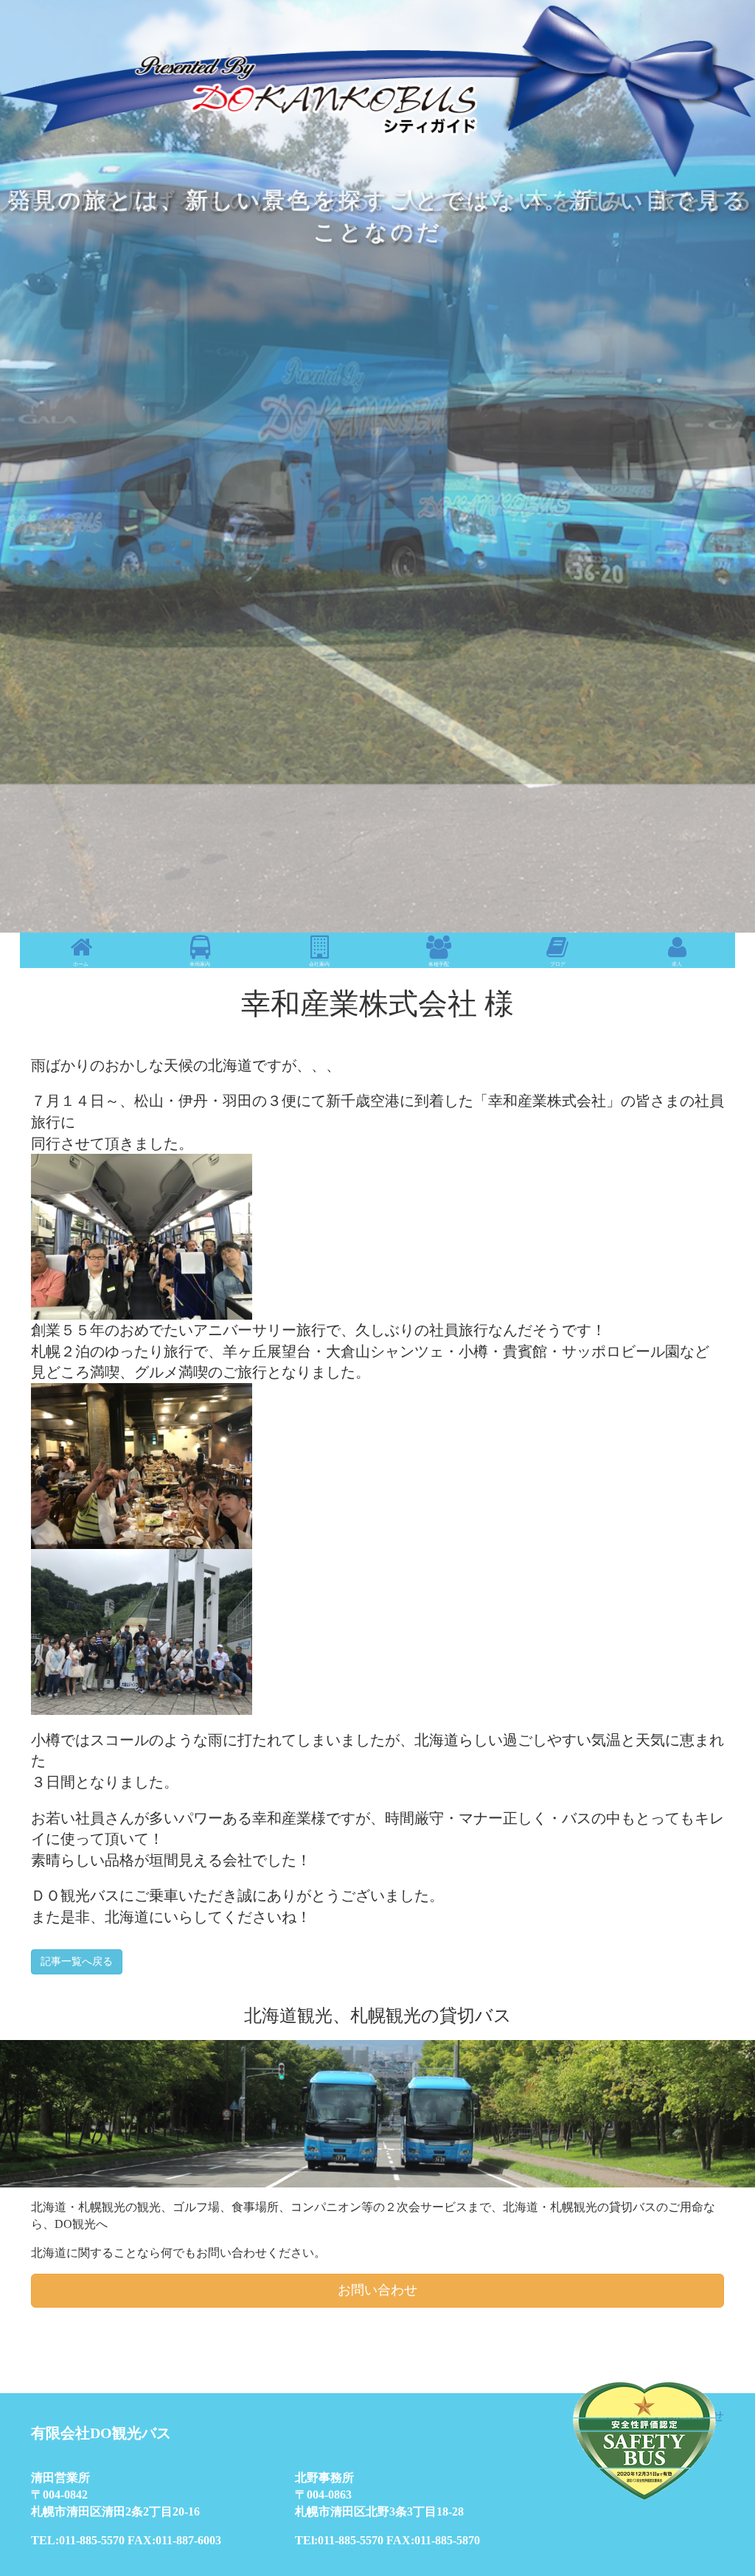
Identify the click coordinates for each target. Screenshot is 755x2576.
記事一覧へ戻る (77, 1961)
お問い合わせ (377, 2290)
